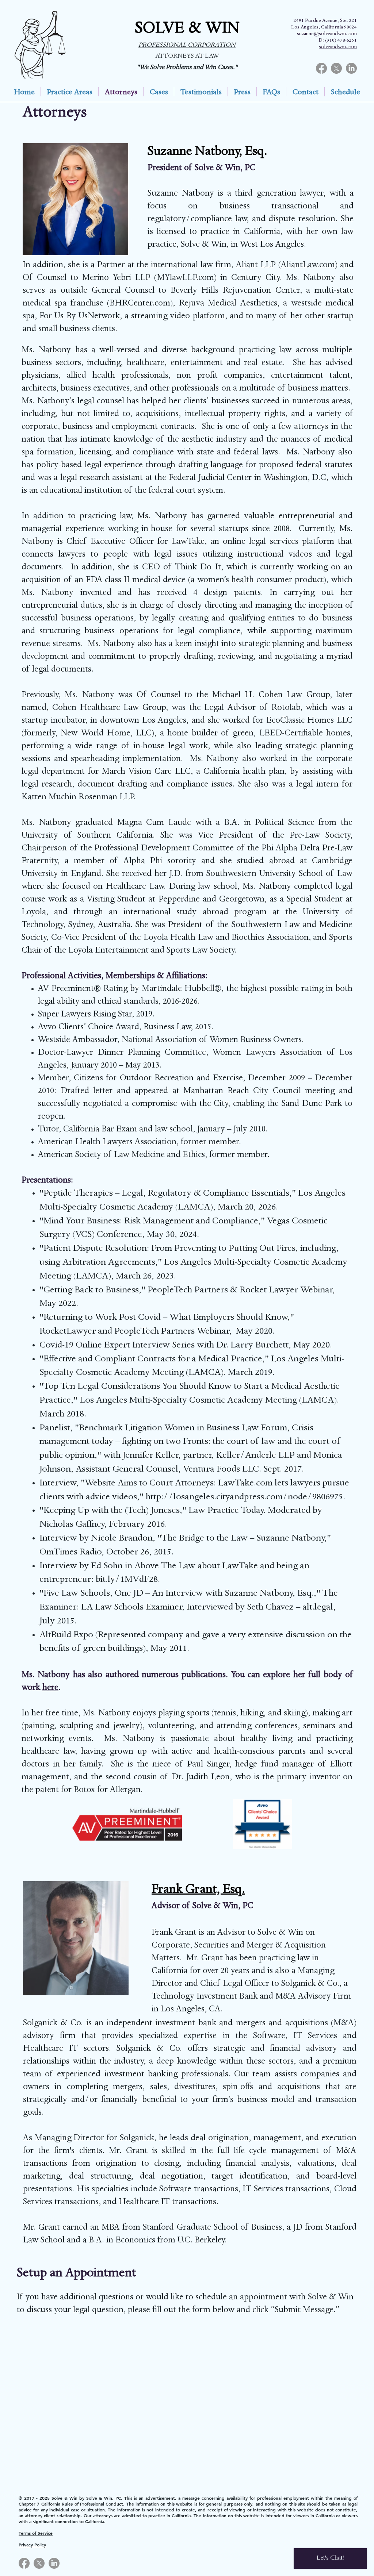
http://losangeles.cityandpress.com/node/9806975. (245, 1498)
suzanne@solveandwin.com (327, 34)
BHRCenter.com (140, 304)
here (50, 1688)
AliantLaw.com (308, 266)
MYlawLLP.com (186, 278)
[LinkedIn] (351, 68)
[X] (336, 68)
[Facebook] (321, 68)
